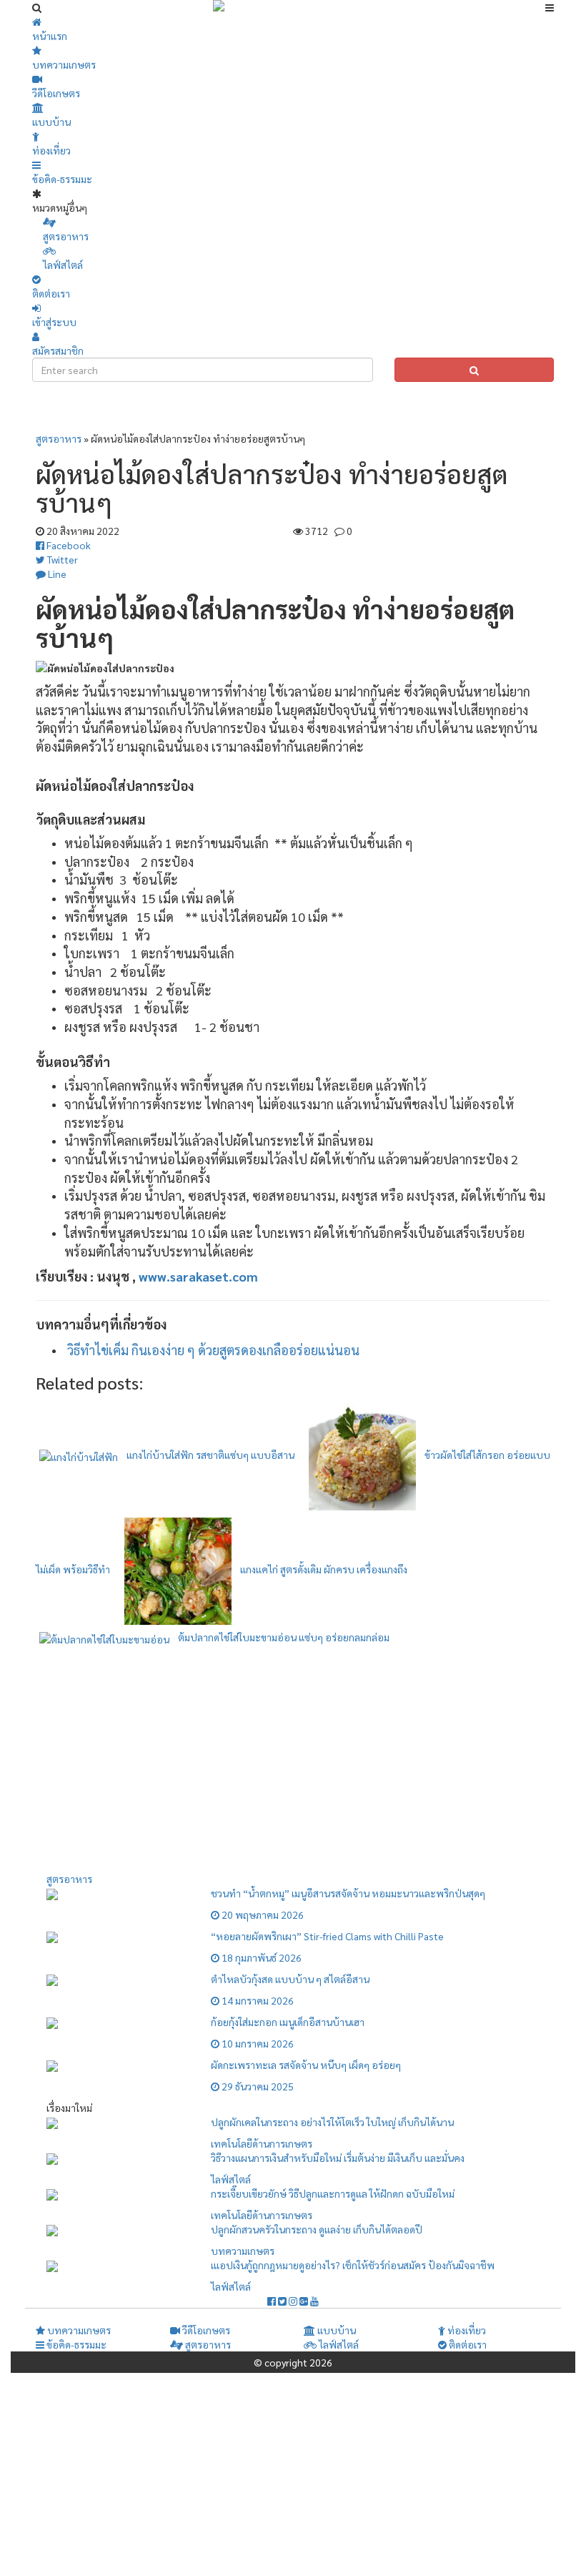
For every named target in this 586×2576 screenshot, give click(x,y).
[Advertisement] (297, 411)
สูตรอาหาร (59, 438)
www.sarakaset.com (198, 1276)
